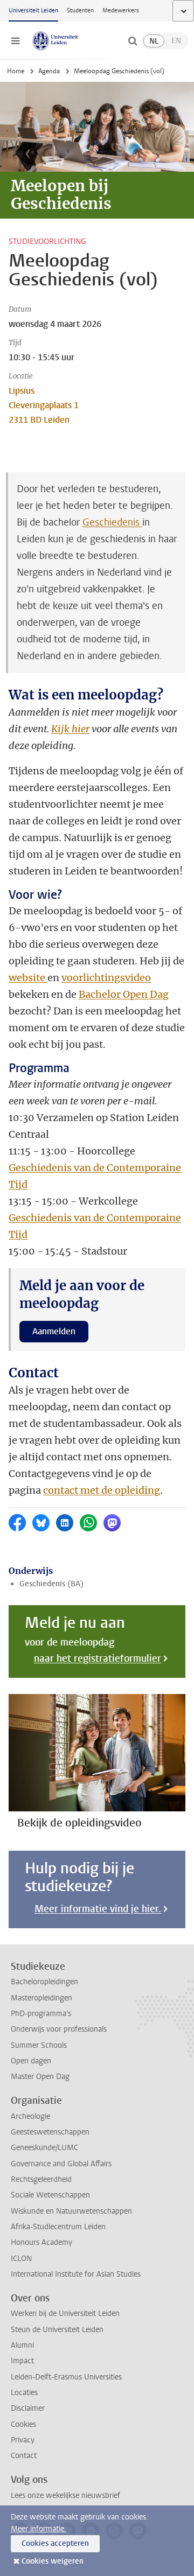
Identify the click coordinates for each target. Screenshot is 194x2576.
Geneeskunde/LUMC (44, 2148)
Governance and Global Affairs (61, 2164)
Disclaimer (28, 2408)
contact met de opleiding (102, 1490)
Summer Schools (39, 2045)
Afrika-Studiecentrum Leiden (58, 2227)
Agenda (49, 71)
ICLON (21, 2259)
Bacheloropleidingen (44, 1982)
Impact (22, 2361)
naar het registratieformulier (98, 1658)
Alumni (22, 2345)
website (28, 978)
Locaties (24, 2393)
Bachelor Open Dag (124, 994)
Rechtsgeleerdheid (41, 2179)
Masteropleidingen (41, 1998)
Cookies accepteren (55, 2543)
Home (16, 71)
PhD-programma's (41, 2014)
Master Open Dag (40, 2077)
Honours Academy (41, 2242)
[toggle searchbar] (133, 41)
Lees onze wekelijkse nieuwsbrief (65, 2495)
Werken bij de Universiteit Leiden (65, 2313)
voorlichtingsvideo (106, 978)
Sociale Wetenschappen (50, 2195)
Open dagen (31, 2061)
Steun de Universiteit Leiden (57, 2330)
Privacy (23, 2440)
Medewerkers (121, 10)
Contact (24, 2456)
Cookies (23, 2424)
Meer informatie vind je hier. (98, 1909)
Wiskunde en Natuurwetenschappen (71, 2211)
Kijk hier (70, 729)
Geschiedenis (112, 522)
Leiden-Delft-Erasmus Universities (66, 2377)
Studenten (80, 10)
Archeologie (30, 2116)
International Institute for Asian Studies (76, 2274)
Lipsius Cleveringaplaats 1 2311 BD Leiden (44, 405)
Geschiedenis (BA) (51, 1584)
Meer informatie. (39, 2529)
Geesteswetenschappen (50, 2132)
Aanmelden (54, 1331)
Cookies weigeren (53, 2561)
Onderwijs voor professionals (59, 2029)
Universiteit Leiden (33, 10)
